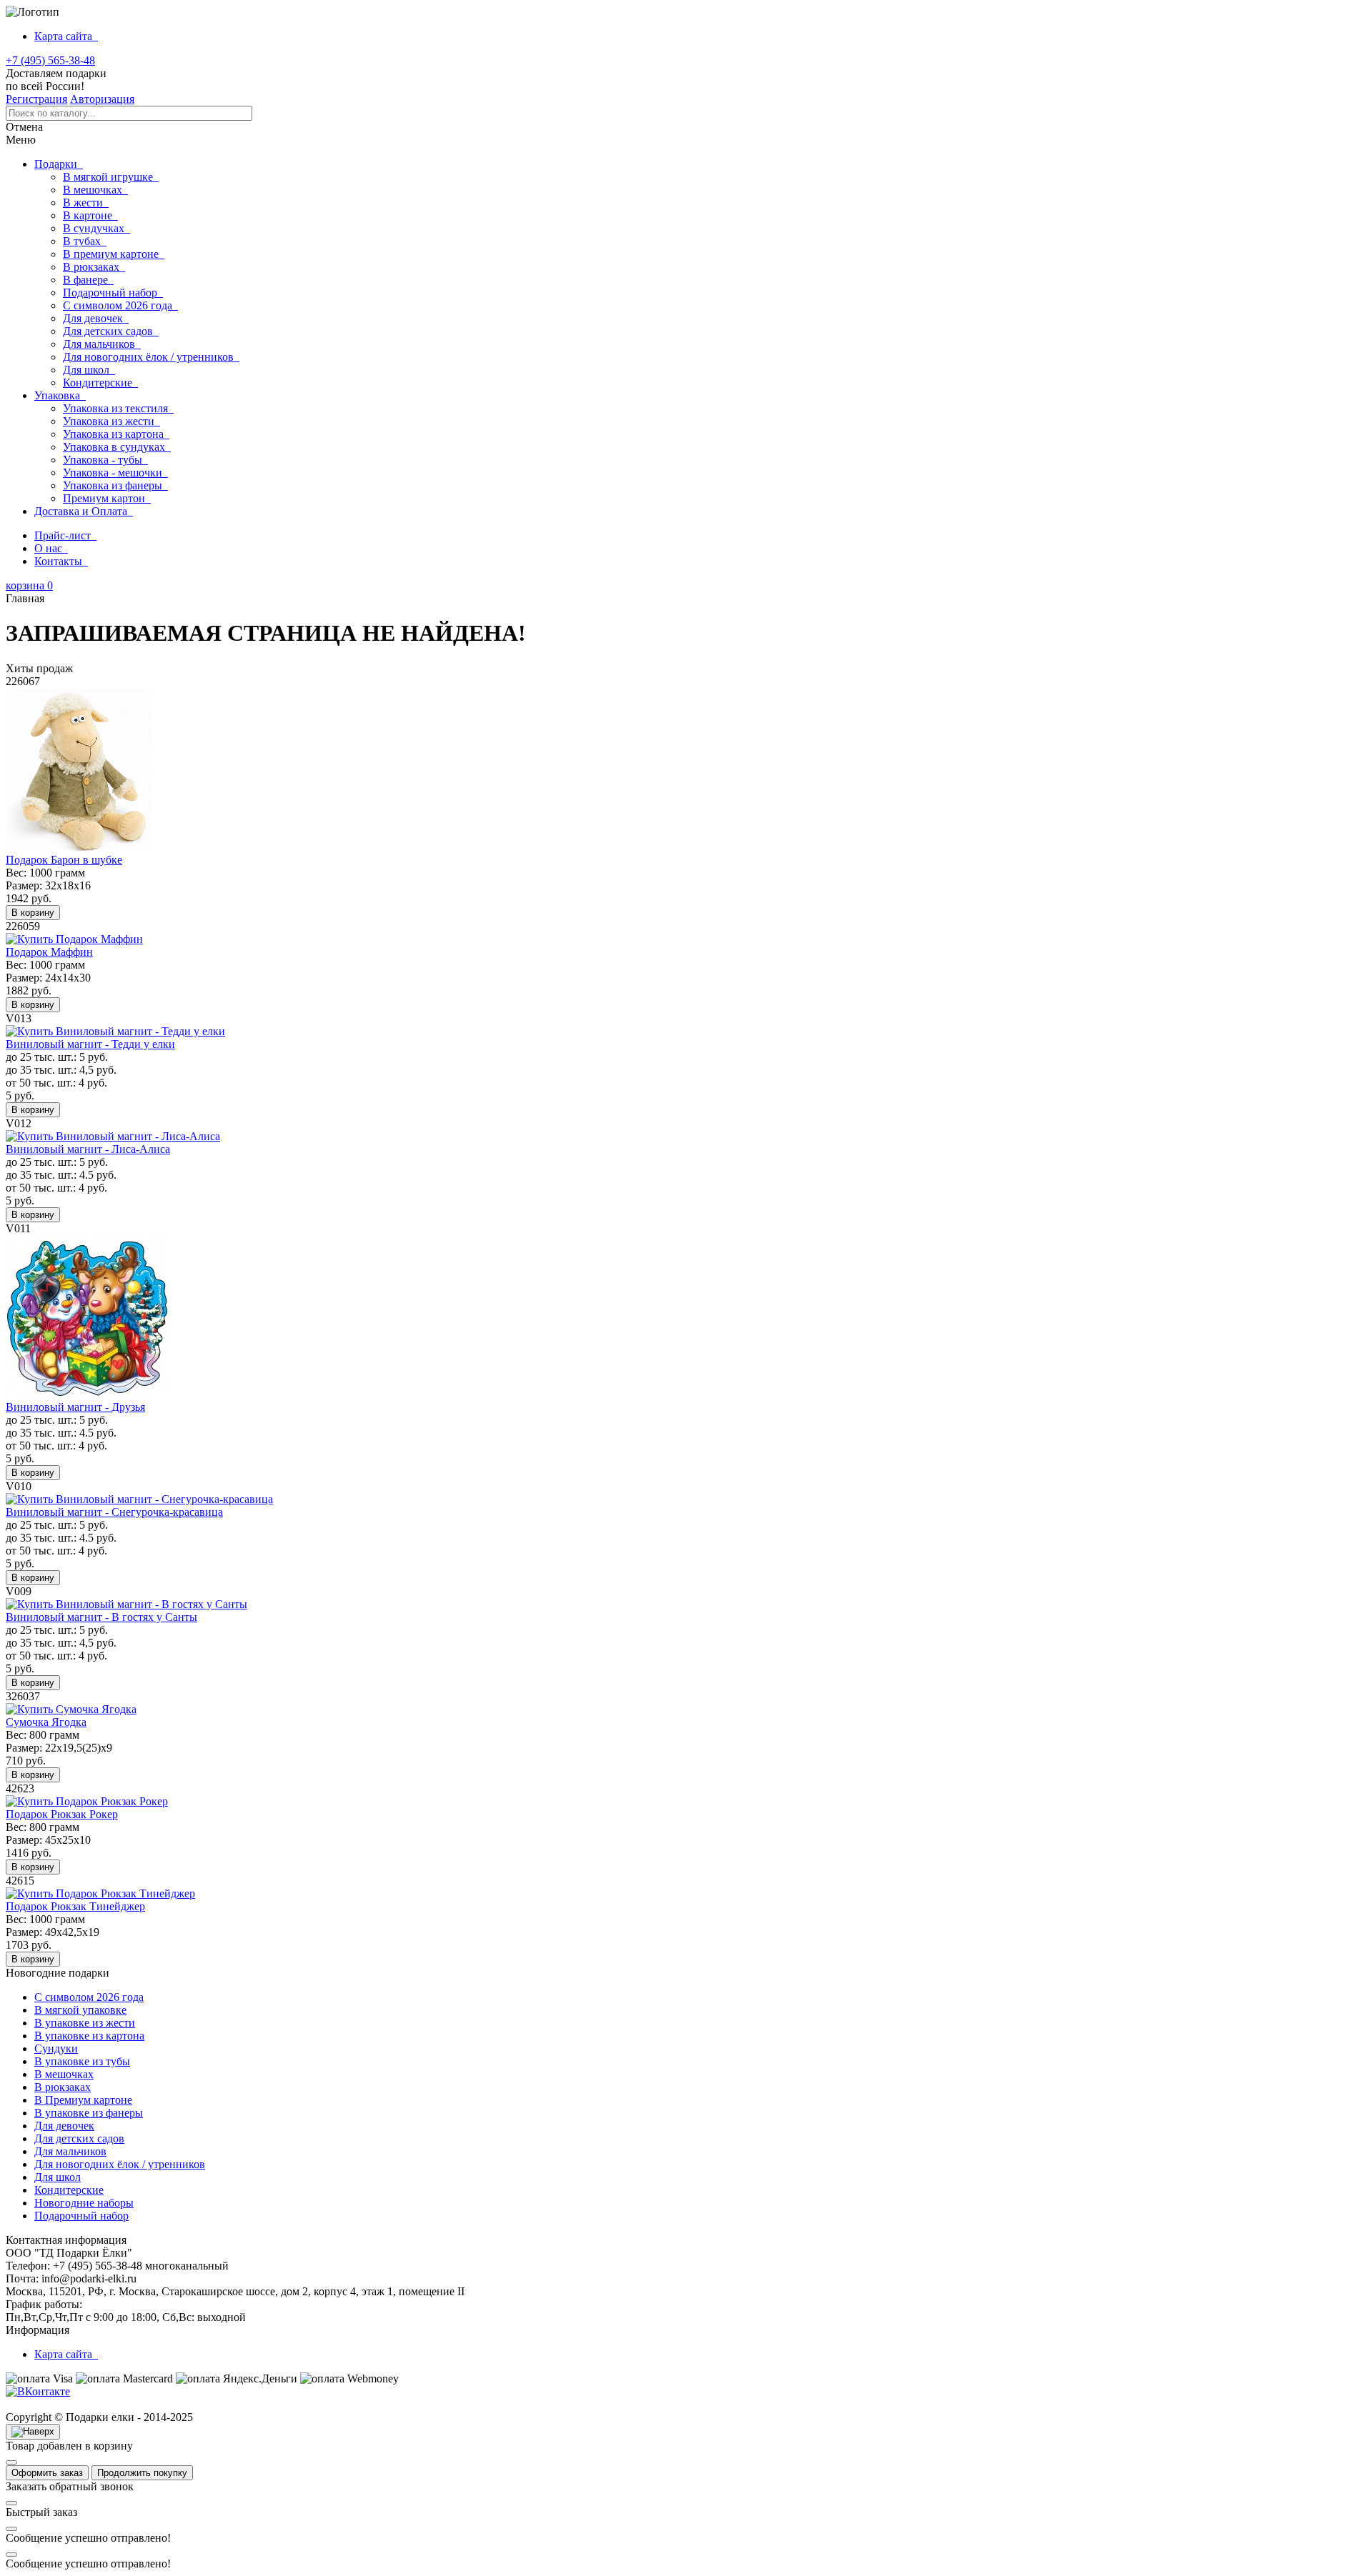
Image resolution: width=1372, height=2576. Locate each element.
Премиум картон (107, 498)
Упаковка (60, 395)
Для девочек (96, 318)
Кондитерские (100, 383)
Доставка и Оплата (84, 511)
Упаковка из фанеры (115, 485)
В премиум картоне (114, 254)
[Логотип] (33, 12)
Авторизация (102, 99)
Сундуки (56, 2048)
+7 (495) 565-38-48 (50, 60)
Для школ (89, 370)
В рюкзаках (94, 267)
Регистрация (36, 99)
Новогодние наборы (84, 2203)
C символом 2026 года (89, 1997)
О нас (51, 548)
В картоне (90, 215)
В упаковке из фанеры (89, 2113)
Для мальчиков (102, 344)
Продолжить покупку (142, 2473)
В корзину (33, 913)
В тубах (85, 241)
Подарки (59, 164)
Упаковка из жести (111, 421)
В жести (86, 203)
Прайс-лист (65, 535)
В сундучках (96, 228)
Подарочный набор (113, 293)
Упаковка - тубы (105, 460)
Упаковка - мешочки (115, 473)
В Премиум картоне (83, 2100)
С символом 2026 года (120, 305)
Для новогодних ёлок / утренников (151, 357)
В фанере (88, 280)
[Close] (11, 2462)
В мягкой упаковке (80, 2010)
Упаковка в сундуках (117, 447)
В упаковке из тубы (82, 2061)
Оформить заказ (47, 2473)
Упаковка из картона (116, 434)
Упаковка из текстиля (118, 408)
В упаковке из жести (85, 2023)
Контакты (61, 561)
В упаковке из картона (89, 2036)
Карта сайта (66, 36)
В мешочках (95, 190)
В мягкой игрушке (111, 177)
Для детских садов (111, 331)
